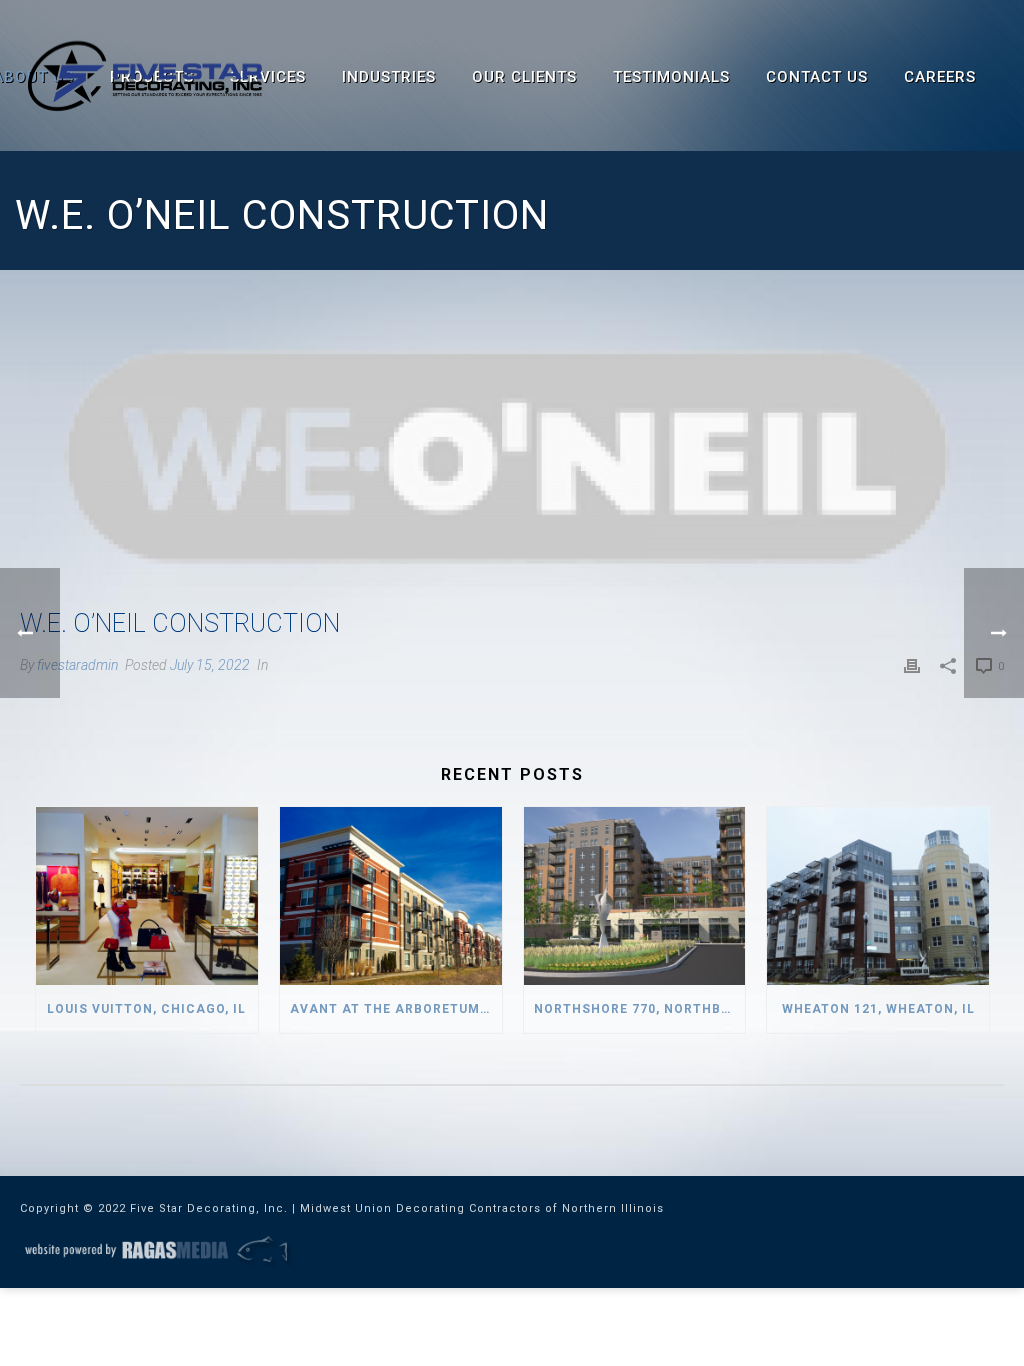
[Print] (912, 665)
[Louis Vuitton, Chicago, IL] (147, 896)
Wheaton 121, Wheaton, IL (878, 1009)
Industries (389, 77)
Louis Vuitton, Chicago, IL (146, 1009)
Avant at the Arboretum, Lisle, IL (396, 1009)
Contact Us (817, 77)
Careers (940, 77)
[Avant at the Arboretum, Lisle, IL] (391, 896)
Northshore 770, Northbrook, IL (640, 1009)
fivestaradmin (77, 665)
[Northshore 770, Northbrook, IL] (635, 896)
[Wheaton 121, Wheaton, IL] (878, 896)
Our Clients (524, 77)
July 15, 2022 (210, 665)
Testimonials (671, 77)
